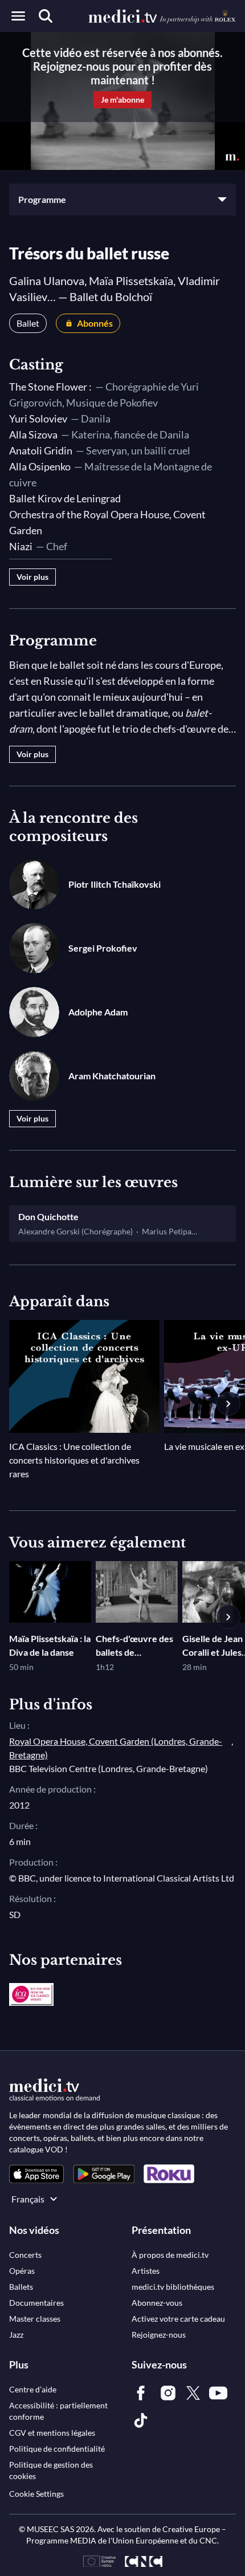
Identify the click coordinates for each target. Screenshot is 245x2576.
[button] (122, 200)
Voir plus (32, 577)
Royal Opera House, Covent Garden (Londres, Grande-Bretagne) (116, 1748)
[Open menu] (18, 16)
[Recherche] (46, 16)
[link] (36, 2174)
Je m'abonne (122, 99)
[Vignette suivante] (228, 1404)
